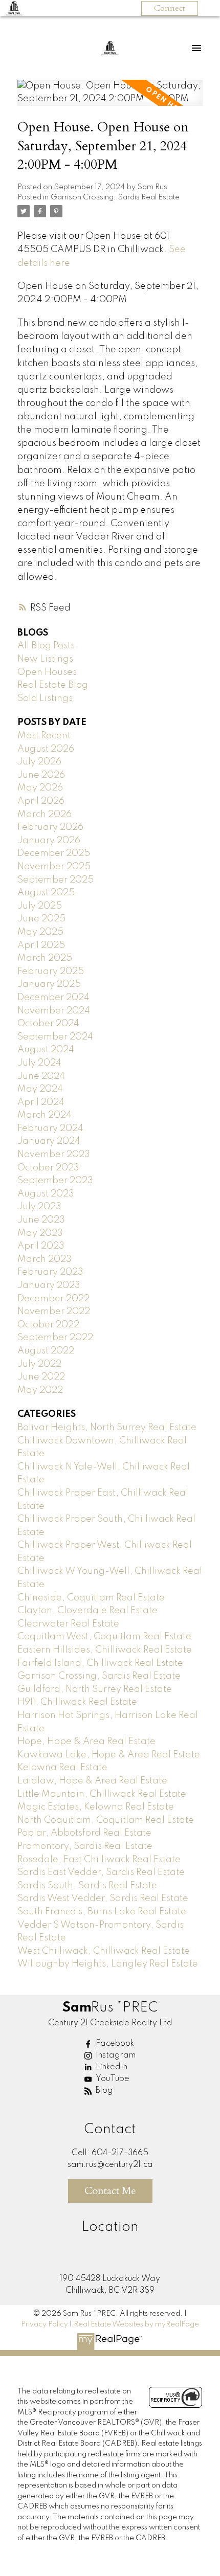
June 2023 (41, 1220)
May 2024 (40, 1089)
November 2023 (54, 1155)
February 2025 (51, 971)
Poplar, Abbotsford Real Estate (84, 1833)
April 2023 (41, 1246)
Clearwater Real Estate (68, 1624)
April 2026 (41, 801)
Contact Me (110, 2191)
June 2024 (41, 1076)
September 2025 (56, 880)
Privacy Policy (45, 2324)
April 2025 (41, 945)
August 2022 (46, 1351)
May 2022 (40, 1390)
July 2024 (39, 1063)
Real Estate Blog (53, 685)
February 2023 (50, 1272)
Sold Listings (45, 698)
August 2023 (46, 1194)
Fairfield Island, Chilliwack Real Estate (100, 1663)
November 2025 (54, 867)
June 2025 (41, 919)
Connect (170, 8)
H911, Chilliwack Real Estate (77, 1702)
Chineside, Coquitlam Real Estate (91, 1598)
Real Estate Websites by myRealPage (136, 2324)
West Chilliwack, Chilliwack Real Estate (104, 1951)
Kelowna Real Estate (62, 1768)
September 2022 (55, 1338)
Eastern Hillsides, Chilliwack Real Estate (105, 1650)
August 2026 (46, 749)
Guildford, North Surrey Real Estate (95, 1689)
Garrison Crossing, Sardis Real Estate (115, 197)
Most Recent (44, 736)
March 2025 (45, 958)
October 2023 (48, 1168)
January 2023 (49, 1285)
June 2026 (41, 775)
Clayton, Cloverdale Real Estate (87, 1611)
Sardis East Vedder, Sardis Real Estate (101, 1872)
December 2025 (54, 853)
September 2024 (55, 1037)
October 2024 (48, 1024)
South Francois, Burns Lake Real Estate (102, 1912)
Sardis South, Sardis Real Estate (87, 1886)
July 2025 (40, 906)
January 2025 (49, 984)
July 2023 (39, 1207)
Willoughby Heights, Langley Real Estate (108, 1964)
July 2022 (39, 1364)
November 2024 (54, 1011)
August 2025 (46, 893)
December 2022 (53, 1299)
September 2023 (55, 1181)
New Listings (45, 659)
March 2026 (45, 815)
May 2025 (40, 932)
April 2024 (41, 1102)
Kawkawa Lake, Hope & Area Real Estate (109, 1755)
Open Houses (47, 672)
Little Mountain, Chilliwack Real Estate (102, 1794)
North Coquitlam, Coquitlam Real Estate (106, 1820)
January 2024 (49, 1141)
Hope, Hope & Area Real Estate (86, 1742)
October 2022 (48, 1325)
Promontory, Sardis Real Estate (85, 1846)
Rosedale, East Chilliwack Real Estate (99, 1860)
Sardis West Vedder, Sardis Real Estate (103, 1899)
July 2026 (39, 762)
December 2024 (53, 998)
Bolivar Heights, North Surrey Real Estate (107, 1428)
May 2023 (40, 1233)
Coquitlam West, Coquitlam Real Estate (104, 1637)
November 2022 (54, 1312)
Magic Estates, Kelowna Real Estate (96, 1807)
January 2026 (49, 841)
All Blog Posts (46, 646)
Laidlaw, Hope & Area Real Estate (92, 1781)
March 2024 (45, 1115)
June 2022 (41, 1377)
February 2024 (50, 1128)
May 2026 (40, 788)
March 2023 (45, 1259)
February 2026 (50, 827)
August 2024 (46, 1050)
